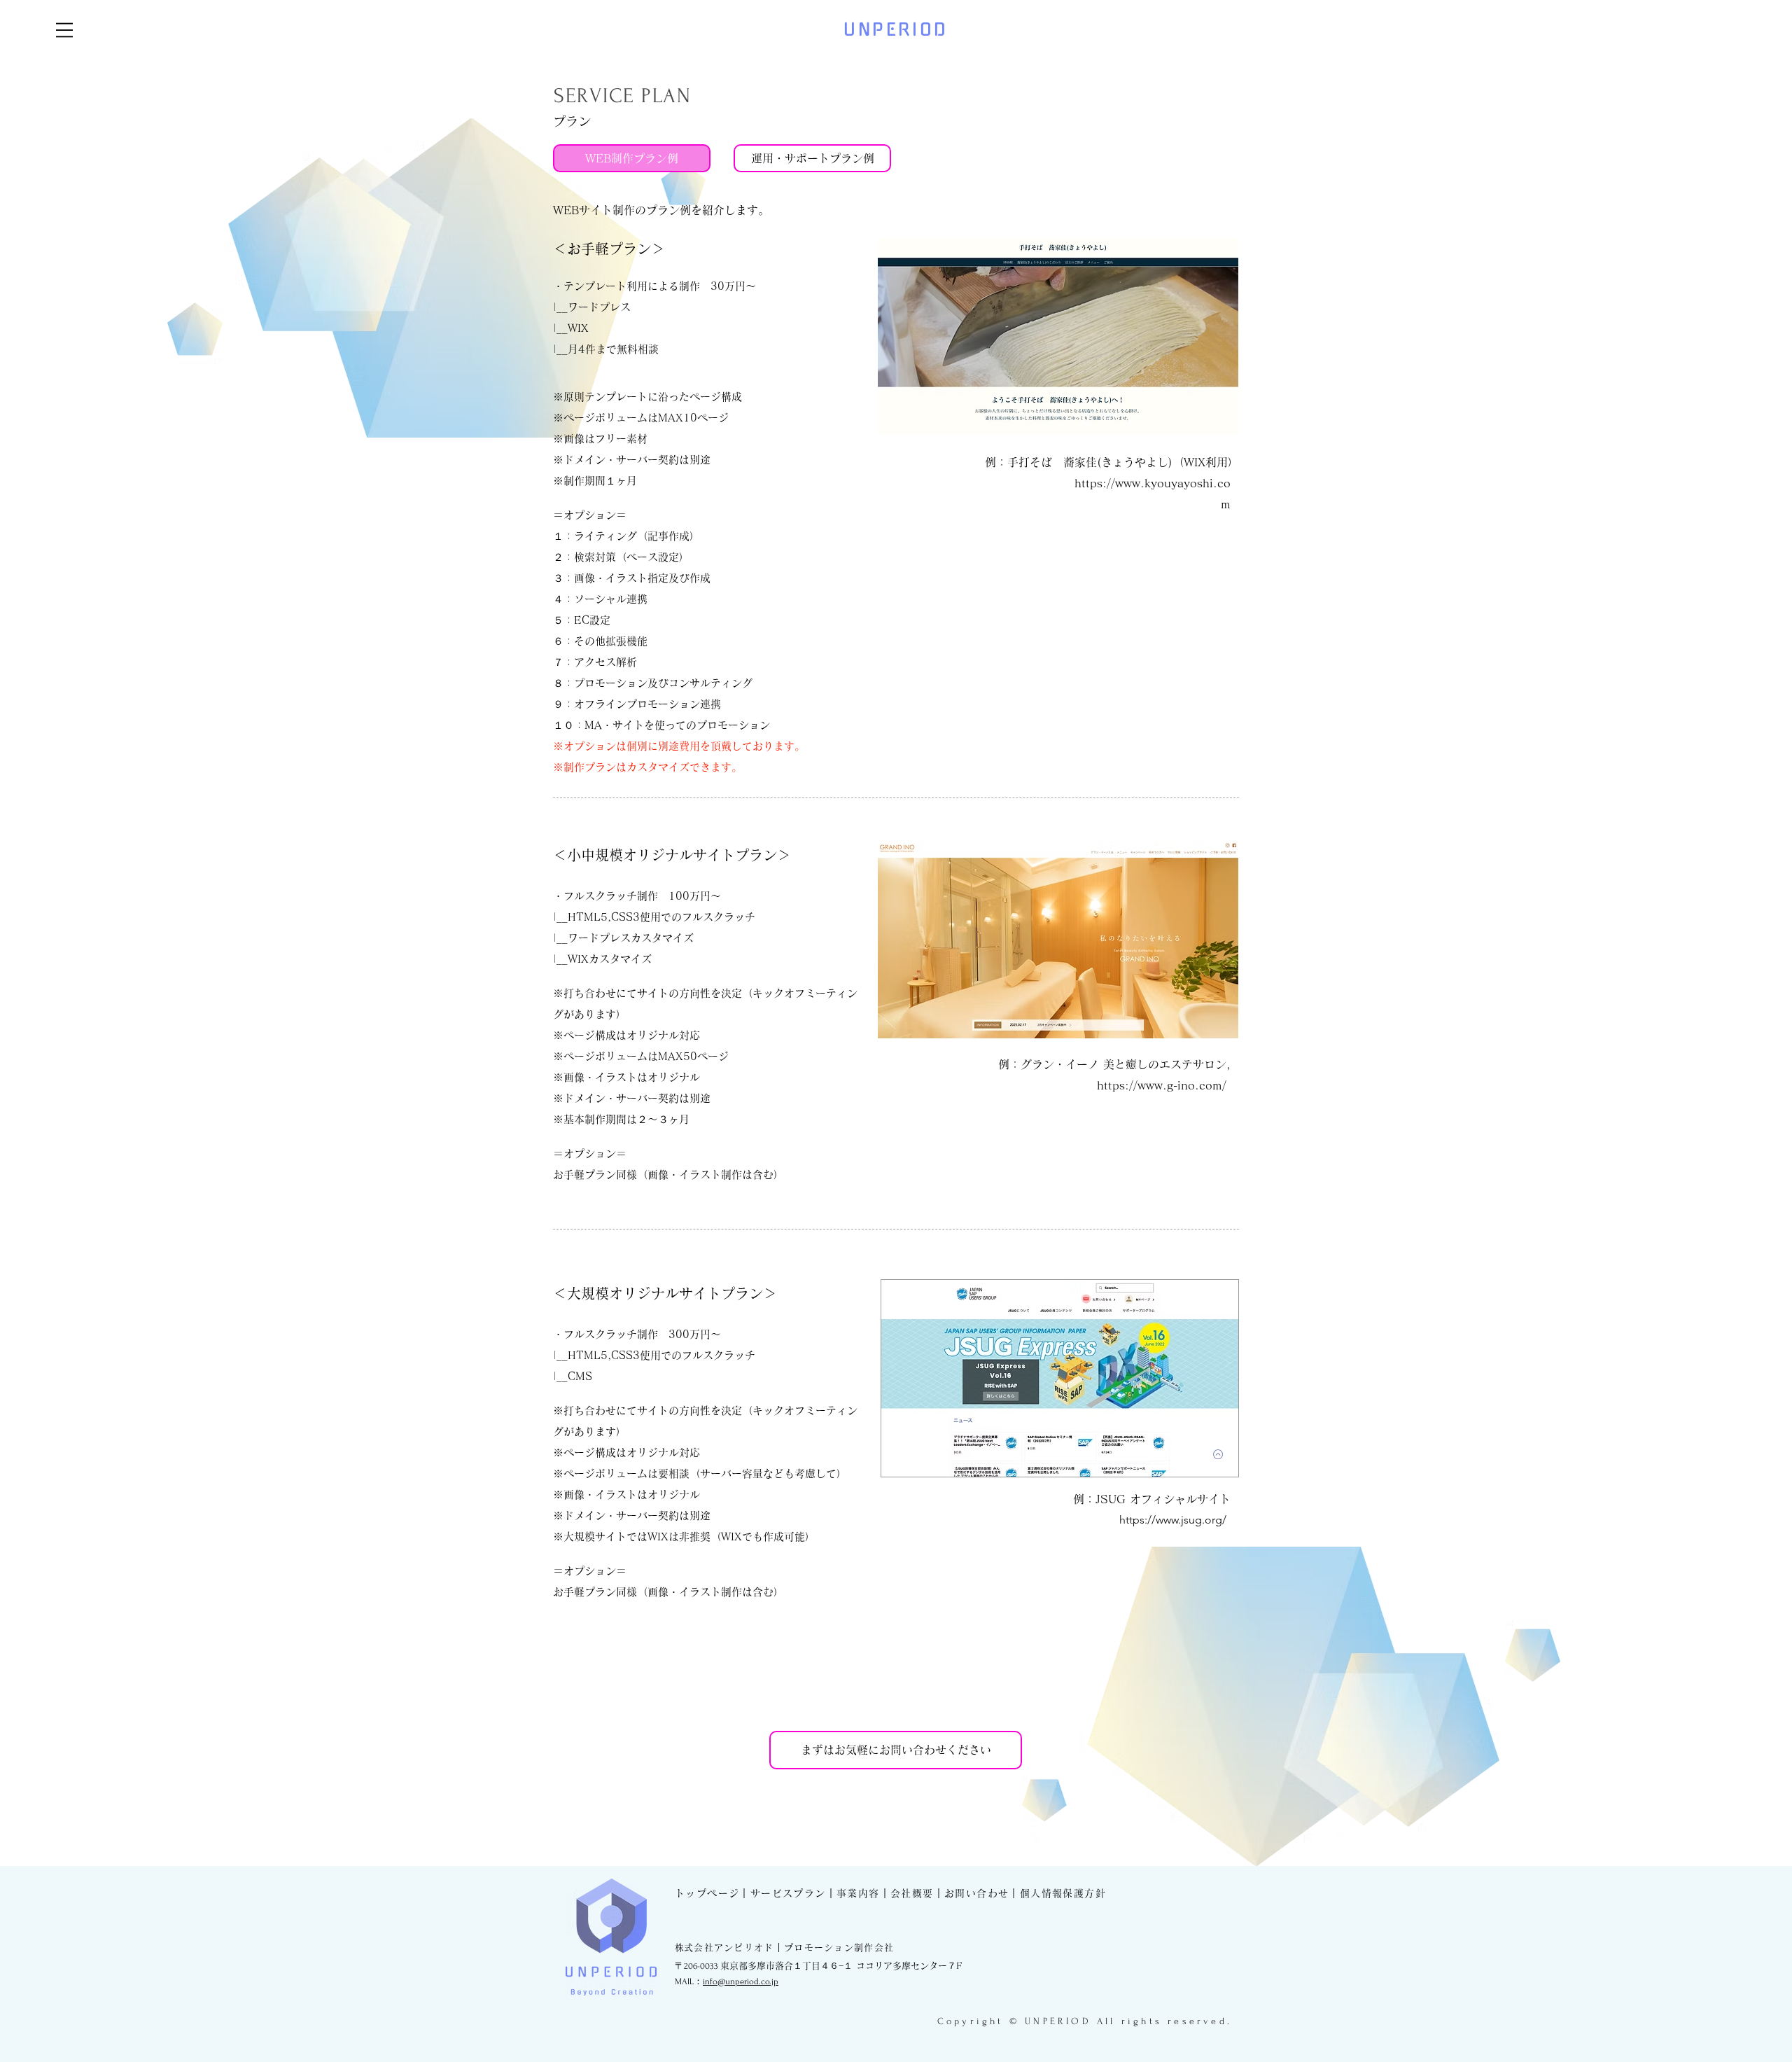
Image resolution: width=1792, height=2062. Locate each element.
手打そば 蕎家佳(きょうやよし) (1090, 462)
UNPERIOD (896, 29)
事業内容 (858, 1893)
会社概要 (912, 1893)
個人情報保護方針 (1063, 1893)
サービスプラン (788, 1893)
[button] (64, 30)
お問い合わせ (976, 1893)
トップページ (707, 1893)
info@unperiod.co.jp (741, 1981)
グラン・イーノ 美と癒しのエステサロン (1123, 1064)
